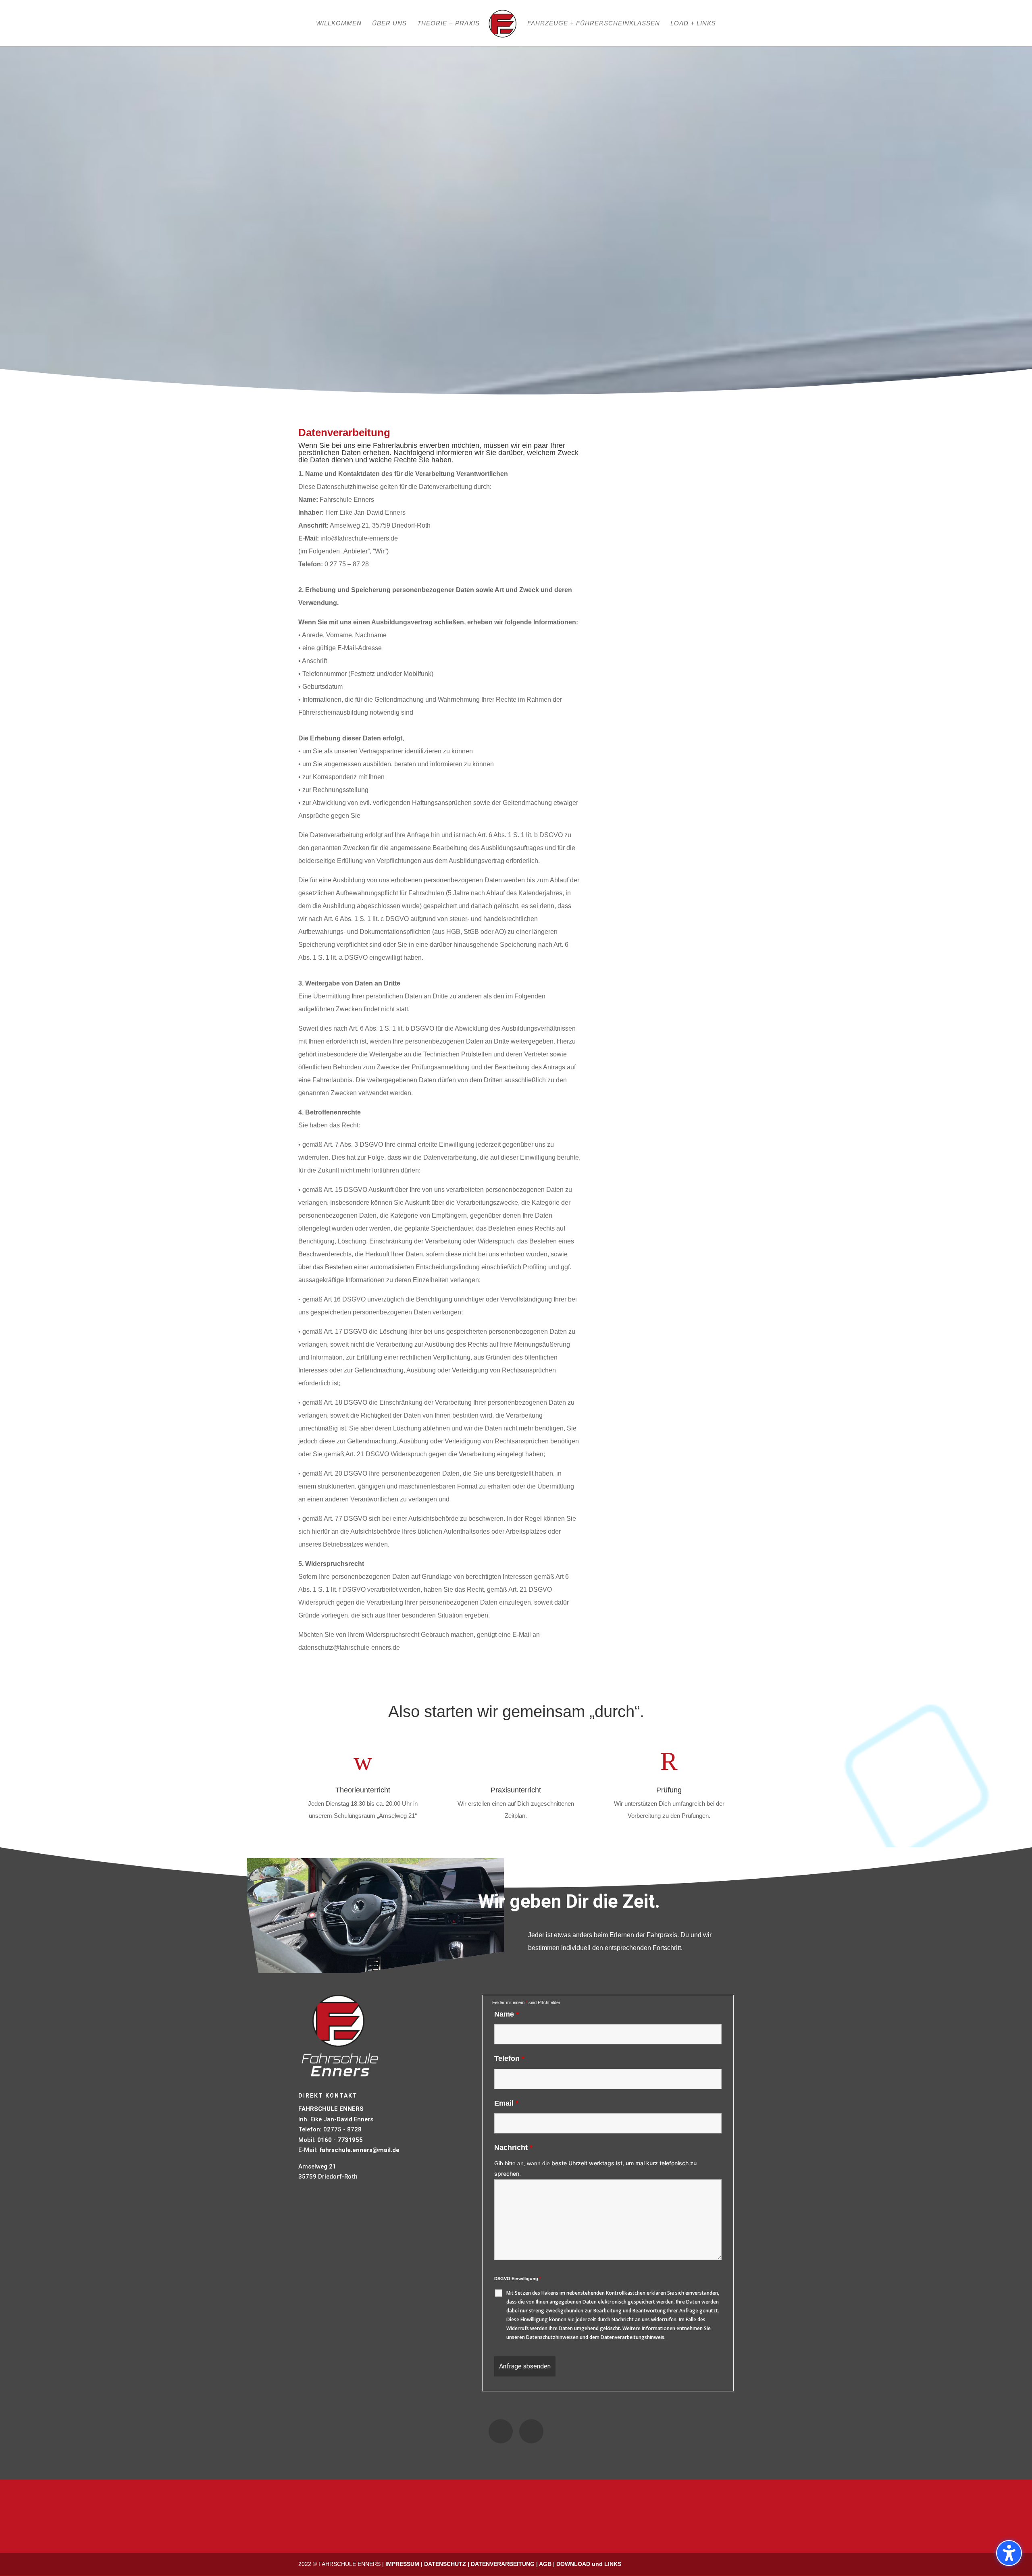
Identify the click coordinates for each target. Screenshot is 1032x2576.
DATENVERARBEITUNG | (505, 2564)
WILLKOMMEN (339, 24)
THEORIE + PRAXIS (448, 24)
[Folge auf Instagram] (531, 2431)
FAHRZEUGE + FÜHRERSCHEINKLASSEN (594, 24)
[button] (1009, 2553)
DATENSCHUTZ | (447, 2564)
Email (506, 2103)
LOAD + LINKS (693, 24)
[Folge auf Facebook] (501, 2431)
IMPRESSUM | (405, 2564)
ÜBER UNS (389, 24)
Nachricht (513, 2148)
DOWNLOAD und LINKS (589, 2564)
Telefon (509, 2058)
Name (507, 2014)
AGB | (548, 2564)
